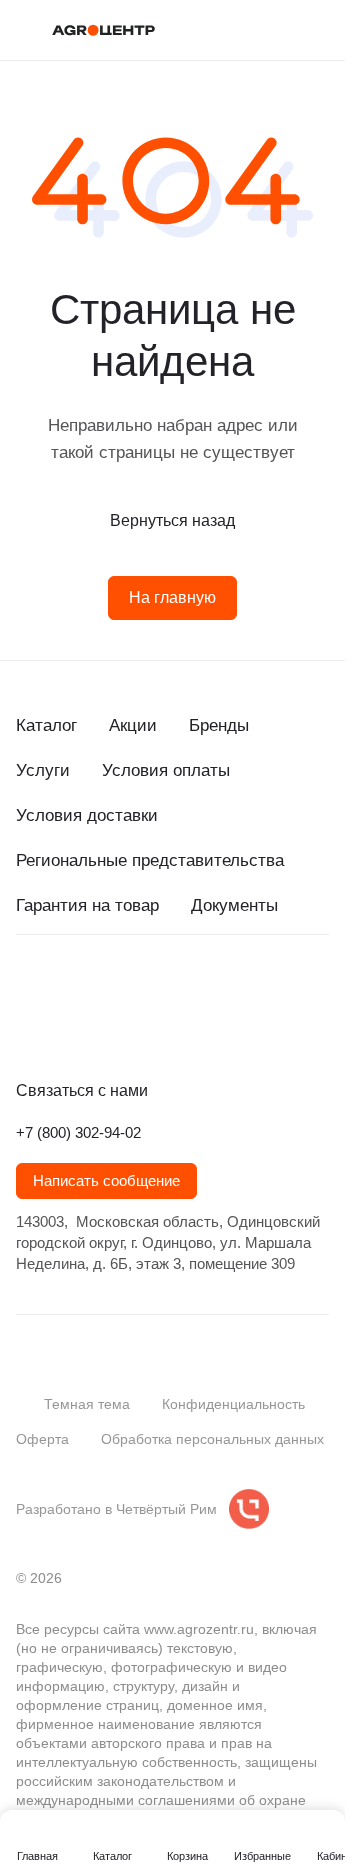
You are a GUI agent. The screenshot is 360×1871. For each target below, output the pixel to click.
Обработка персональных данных (212, 1439)
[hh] (228, 1027)
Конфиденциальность (233, 1404)
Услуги (43, 770)
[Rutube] (148, 1027)
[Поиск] (239, 30)
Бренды (219, 725)
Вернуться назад (172, 520)
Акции (133, 725)
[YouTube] (108, 1027)
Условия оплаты (166, 770)
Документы (234, 905)
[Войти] (279, 30)
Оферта (42, 1439)
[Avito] (188, 1027)
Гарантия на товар (87, 905)
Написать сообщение (106, 1181)
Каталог (46, 725)
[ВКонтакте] (28, 1027)
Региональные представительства (150, 860)
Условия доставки (87, 815)
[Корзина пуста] (319, 30)
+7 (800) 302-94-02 (78, 1132)
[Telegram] (68, 1027)
